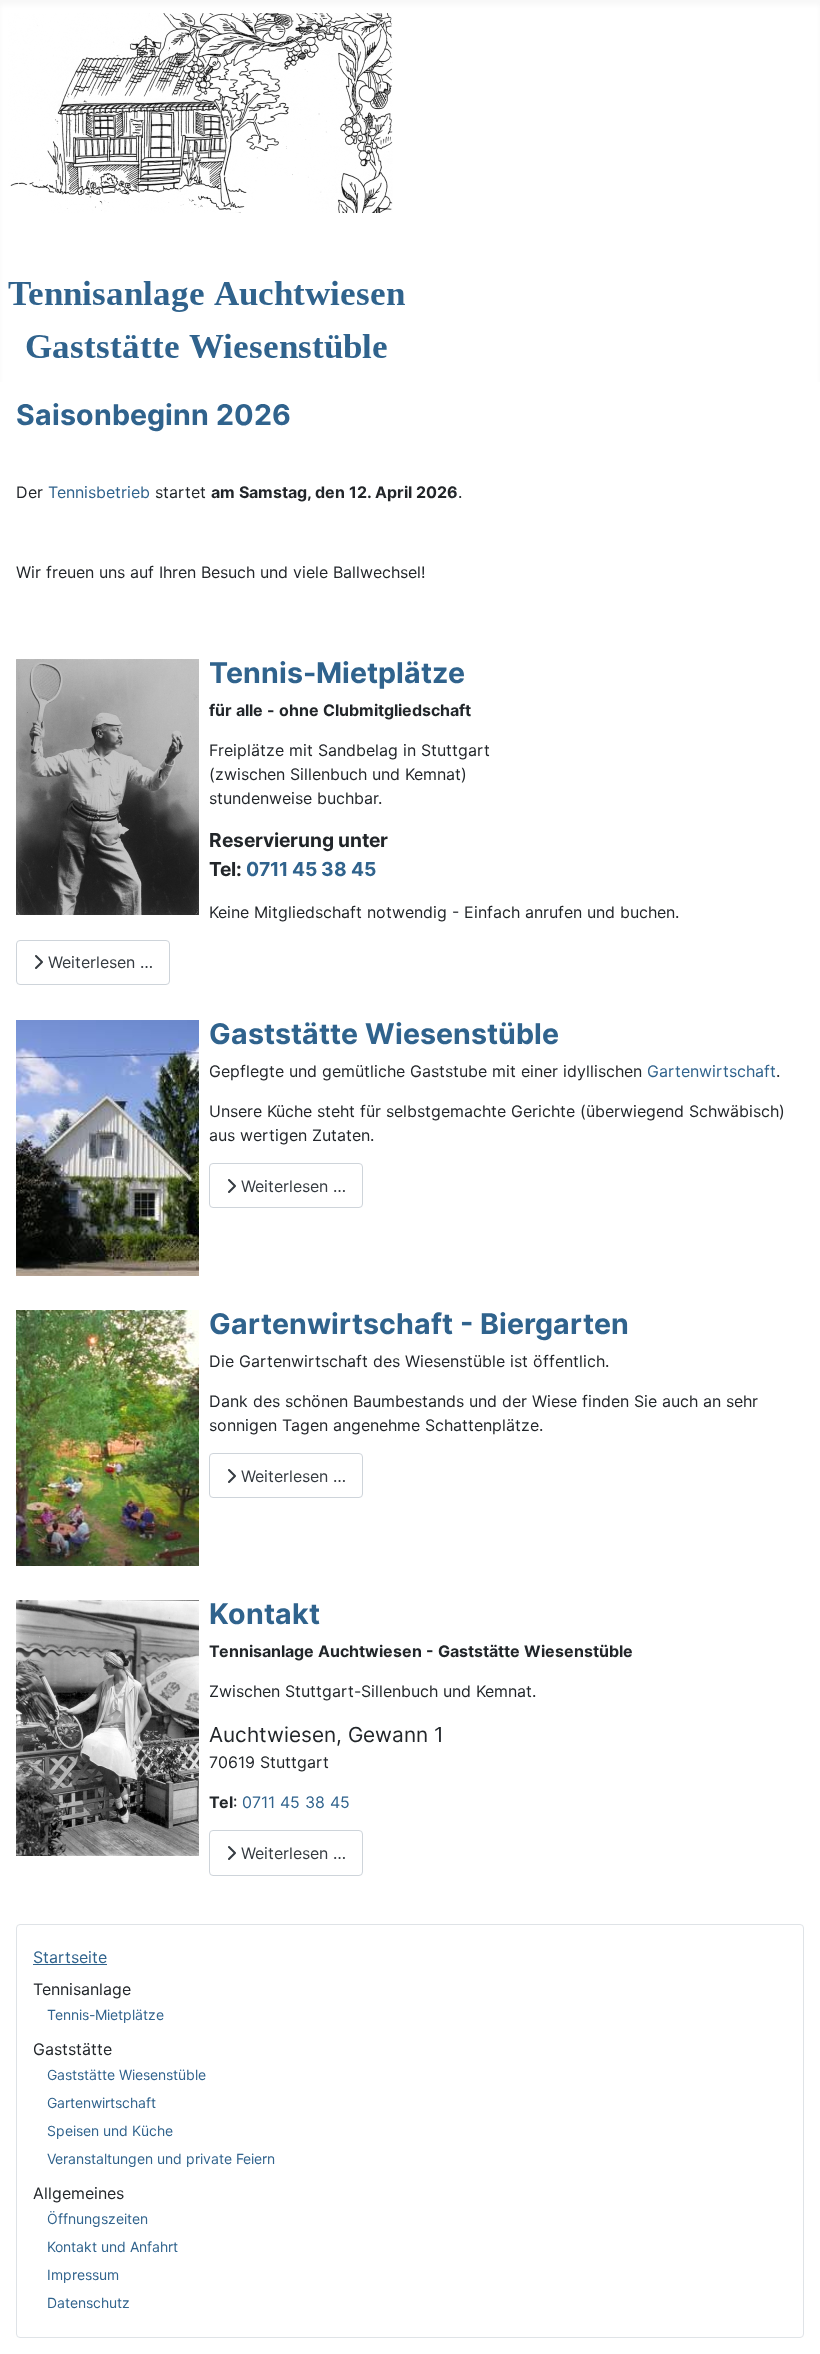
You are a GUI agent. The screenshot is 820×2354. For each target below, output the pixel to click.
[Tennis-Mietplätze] (107, 785)
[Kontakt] (107, 1726)
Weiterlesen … (98, 962)
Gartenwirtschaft (101, 2102)
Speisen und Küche (110, 2130)
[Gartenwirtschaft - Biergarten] (107, 1436)
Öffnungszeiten (97, 2218)
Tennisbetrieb (99, 492)
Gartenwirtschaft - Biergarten (419, 1323)
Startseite (70, 1957)
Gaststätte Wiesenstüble (126, 2074)
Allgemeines (78, 2193)
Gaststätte (72, 2049)
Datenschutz (88, 2302)
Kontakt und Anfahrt (112, 2246)
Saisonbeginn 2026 (153, 414)
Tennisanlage (82, 1989)
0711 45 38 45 (311, 869)
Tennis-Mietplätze (105, 2014)
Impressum (83, 2274)
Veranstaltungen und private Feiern (161, 2158)
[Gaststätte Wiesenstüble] (107, 1146)
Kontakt (264, 1613)
